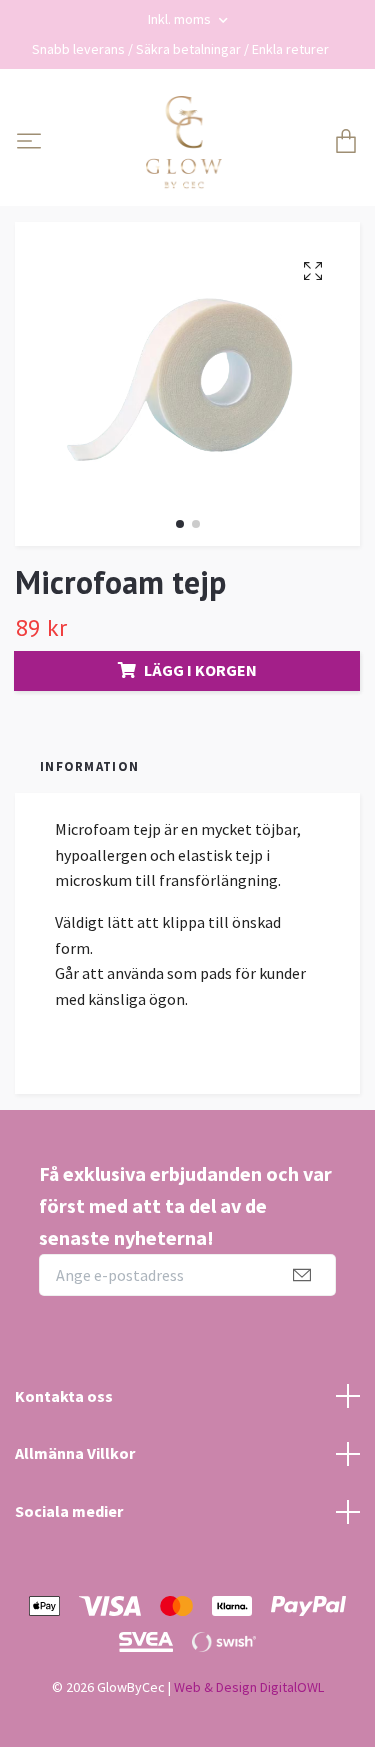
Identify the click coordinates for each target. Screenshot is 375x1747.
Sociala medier (69, 1511)
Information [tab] (89, 766)
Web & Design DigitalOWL (249, 1687)
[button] (180, 524)
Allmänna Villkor (75, 1453)
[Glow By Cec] (184, 143)
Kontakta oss (64, 1396)
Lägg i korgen (200, 670)
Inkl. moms (181, 19)
